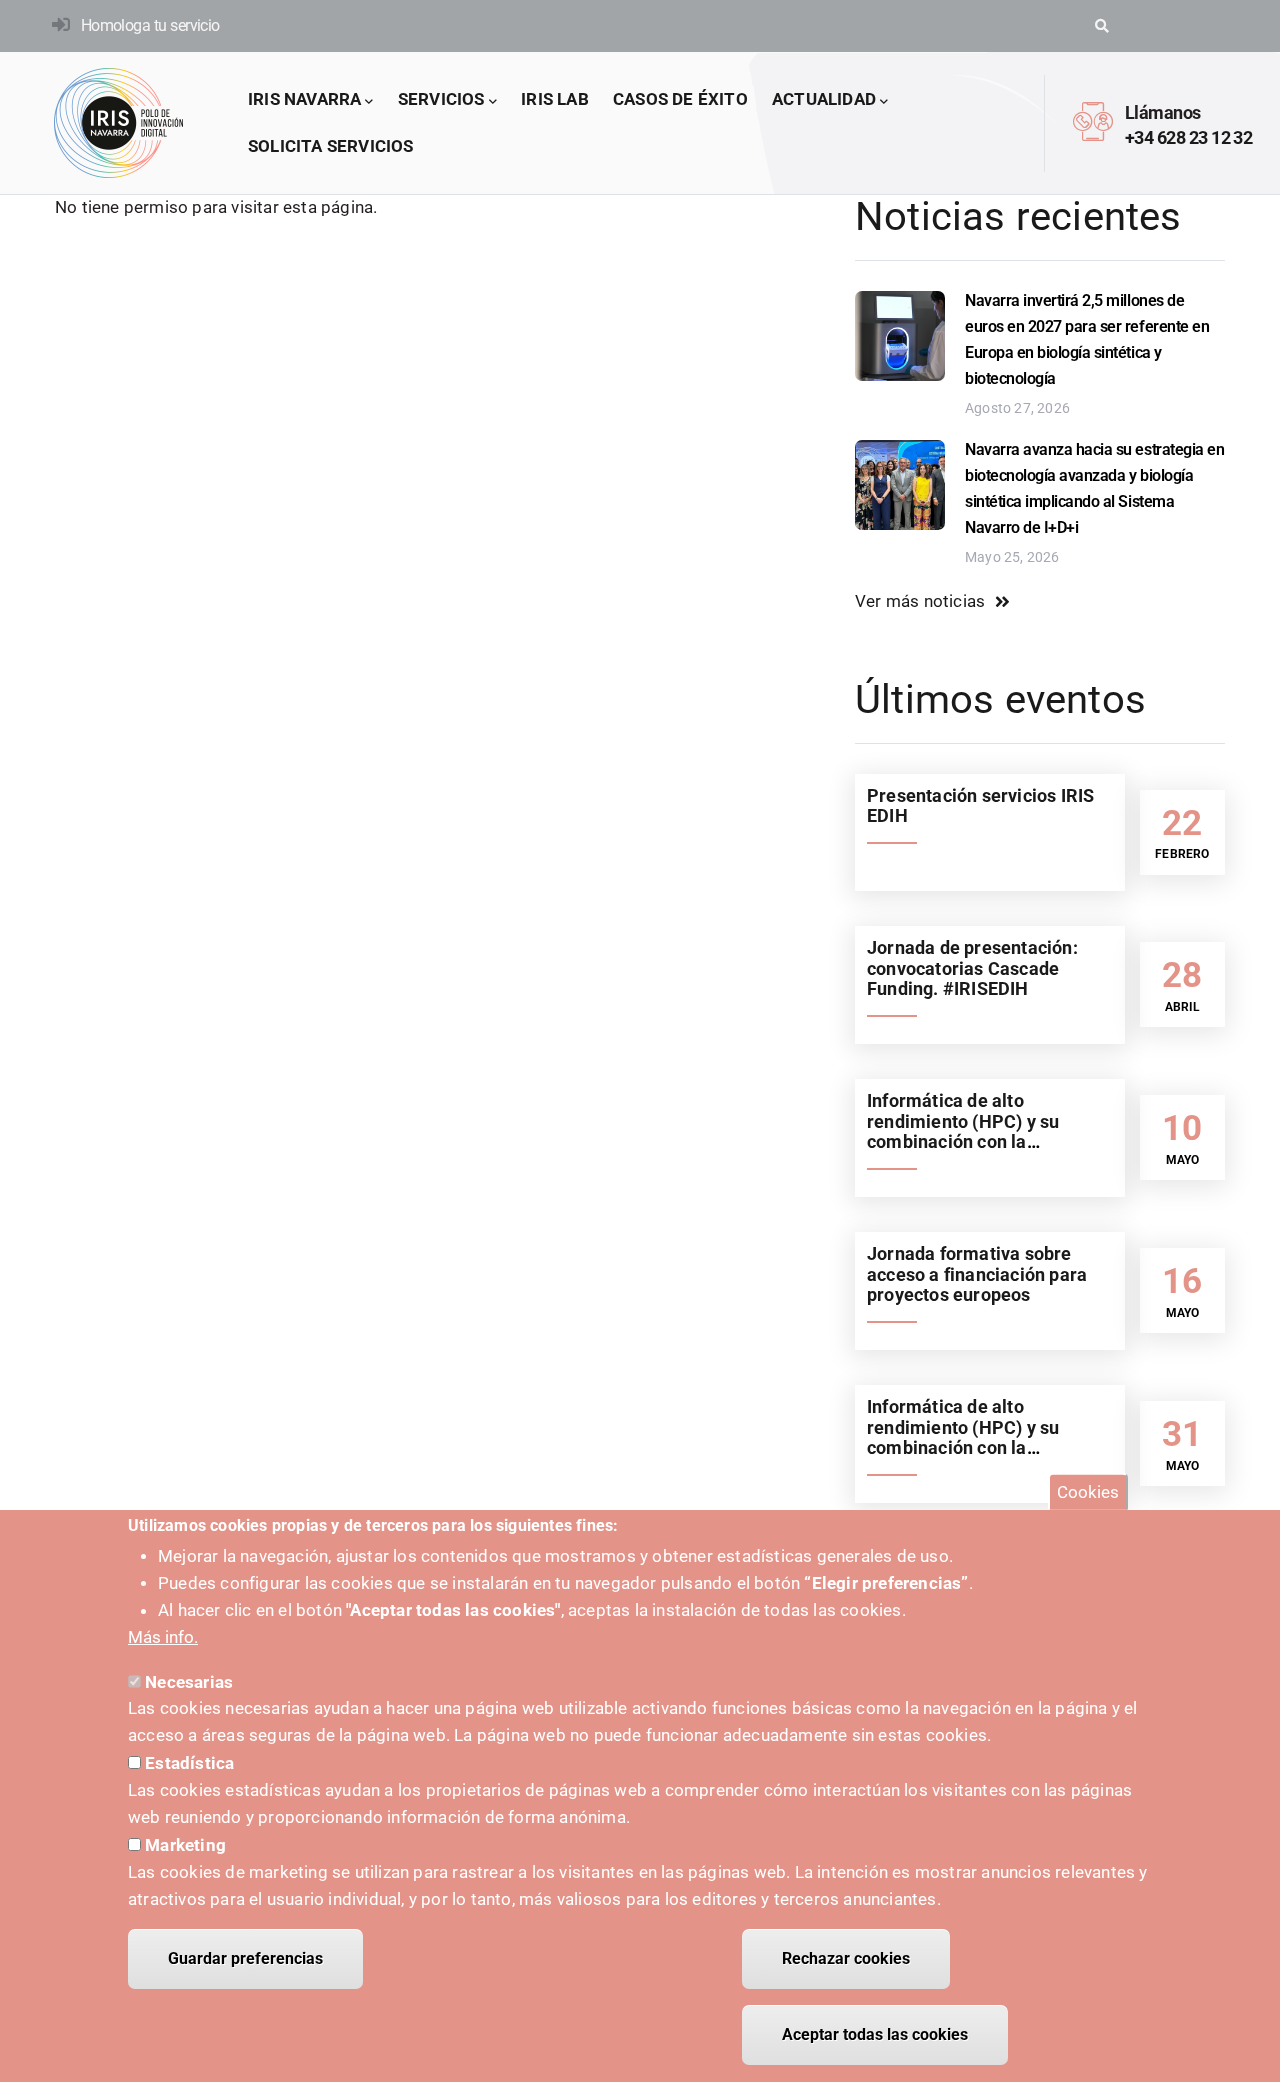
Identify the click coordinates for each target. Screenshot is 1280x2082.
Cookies (1088, 1492)
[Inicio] (119, 123)
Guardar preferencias (245, 1958)
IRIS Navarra (304, 99)
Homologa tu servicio (150, 25)
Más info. (163, 1637)
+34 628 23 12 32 (1188, 137)
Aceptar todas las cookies (875, 2034)
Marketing (185, 1844)
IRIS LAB (555, 99)
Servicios (441, 99)
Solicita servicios (331, 146)
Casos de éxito (680, 99)
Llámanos (1163, 112)
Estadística (189, 1763)
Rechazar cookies (846, 1958)
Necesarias (189, 1681)
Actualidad (824, 99)
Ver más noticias (920, 601)
